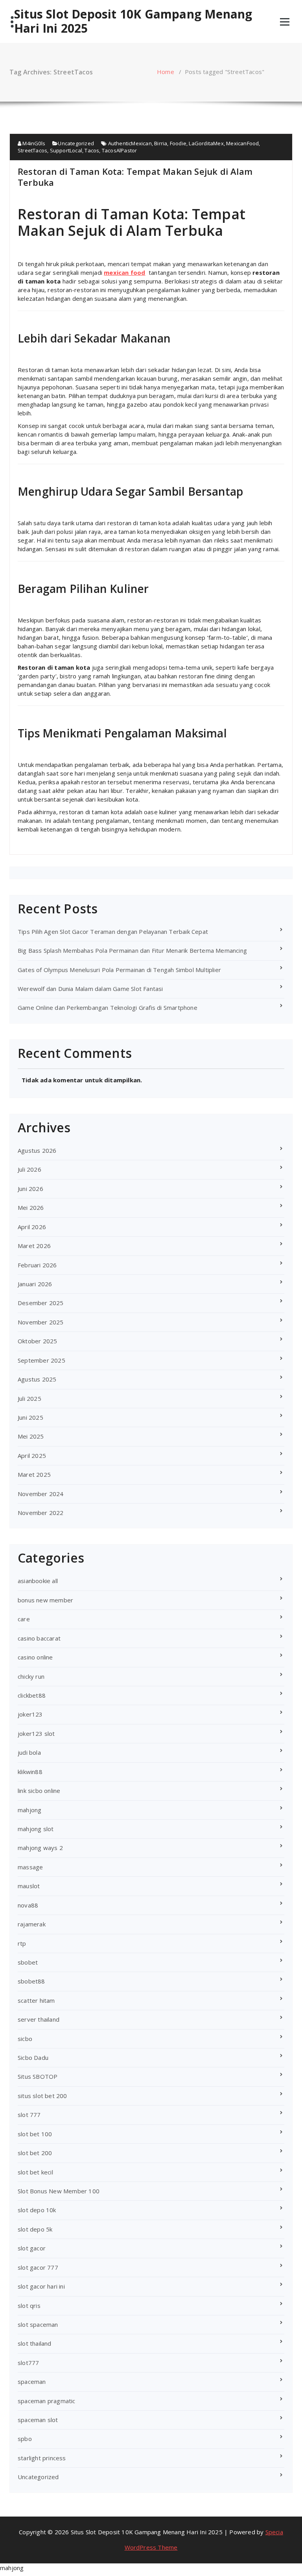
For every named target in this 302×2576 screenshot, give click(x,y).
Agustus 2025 (37, 1379)
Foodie (178, 143)
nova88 (28, 1905)
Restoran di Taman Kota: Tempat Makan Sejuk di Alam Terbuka (135, 177)
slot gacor (32, 2248)
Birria (161, 143)
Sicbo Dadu (33, 2057)
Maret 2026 (34, 1246)
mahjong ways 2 (40, 1848)
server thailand (39, 2019)
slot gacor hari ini (41, 2286)
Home (166, 72)
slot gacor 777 (38, 2267)
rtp (22, 1943)
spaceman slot (38, 2420)
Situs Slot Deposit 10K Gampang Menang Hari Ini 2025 (133, 21)
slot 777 (29, 2115)
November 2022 (41, 1513)
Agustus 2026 (37, 1150)
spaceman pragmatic (47, 2401)
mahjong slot (36, 1829)
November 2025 (41, 1322)
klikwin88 (30, 1772)
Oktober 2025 (37, 1341)
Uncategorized (76, 143)
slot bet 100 (35, 2134)
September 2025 (41, 1360)
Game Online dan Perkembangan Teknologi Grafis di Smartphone (108, 1007)
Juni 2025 (30, 1417)
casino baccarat (39, 1638)
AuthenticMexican (130, 143)
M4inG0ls (33, 143)
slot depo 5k (35, 2229)
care (24, 1619)
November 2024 (41, 1494)
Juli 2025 (29, 1398)
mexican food (124, 272)
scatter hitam (36, 2000)
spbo (25, 2439)
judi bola (29, 1752)
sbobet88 (31, 1981)
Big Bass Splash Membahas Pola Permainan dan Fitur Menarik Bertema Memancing (132, 950)
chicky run (31, 1676)
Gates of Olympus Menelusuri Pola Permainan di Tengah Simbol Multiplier (119, 970)
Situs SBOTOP (38, 2076)
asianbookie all (38, 1581)
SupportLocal (66, 150)
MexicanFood (242, 143)
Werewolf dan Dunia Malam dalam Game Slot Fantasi (90, 989)
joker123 (30, 1714)
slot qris (29, 2306)
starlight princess (42, 2458)
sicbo (25, 2039)
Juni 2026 (30, 1189)
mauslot (29, 1886)
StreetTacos (32, 150)
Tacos (92, 150)
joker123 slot (36, 1733)
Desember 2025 (41, 1303)
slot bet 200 (35, 2153)
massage (30, 1867)
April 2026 (32, 1227)
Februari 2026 (37, 1265)
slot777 (28, 2363)
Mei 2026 (31, 1207)
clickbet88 (32, 1695)
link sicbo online (39, 1791)
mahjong (29, 1810)
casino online (35, 1657)
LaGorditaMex (206, 143)
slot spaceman (38, 2324)
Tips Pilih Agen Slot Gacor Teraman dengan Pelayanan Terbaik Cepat (113, 932)
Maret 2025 (34, 1474)
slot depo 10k (37, 2210)
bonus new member (45, 1600)
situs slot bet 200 (42, 2096)
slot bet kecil (35, 2172)
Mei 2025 (31, 1436)
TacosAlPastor (120, 150)
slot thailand (35, 2343)
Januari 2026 (35, 1284)
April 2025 (32, 1456)
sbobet (28, 1962)
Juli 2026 (29, 1169)
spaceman (32, 2382)
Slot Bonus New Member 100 (59, 2191)
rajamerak (32, 1924)
